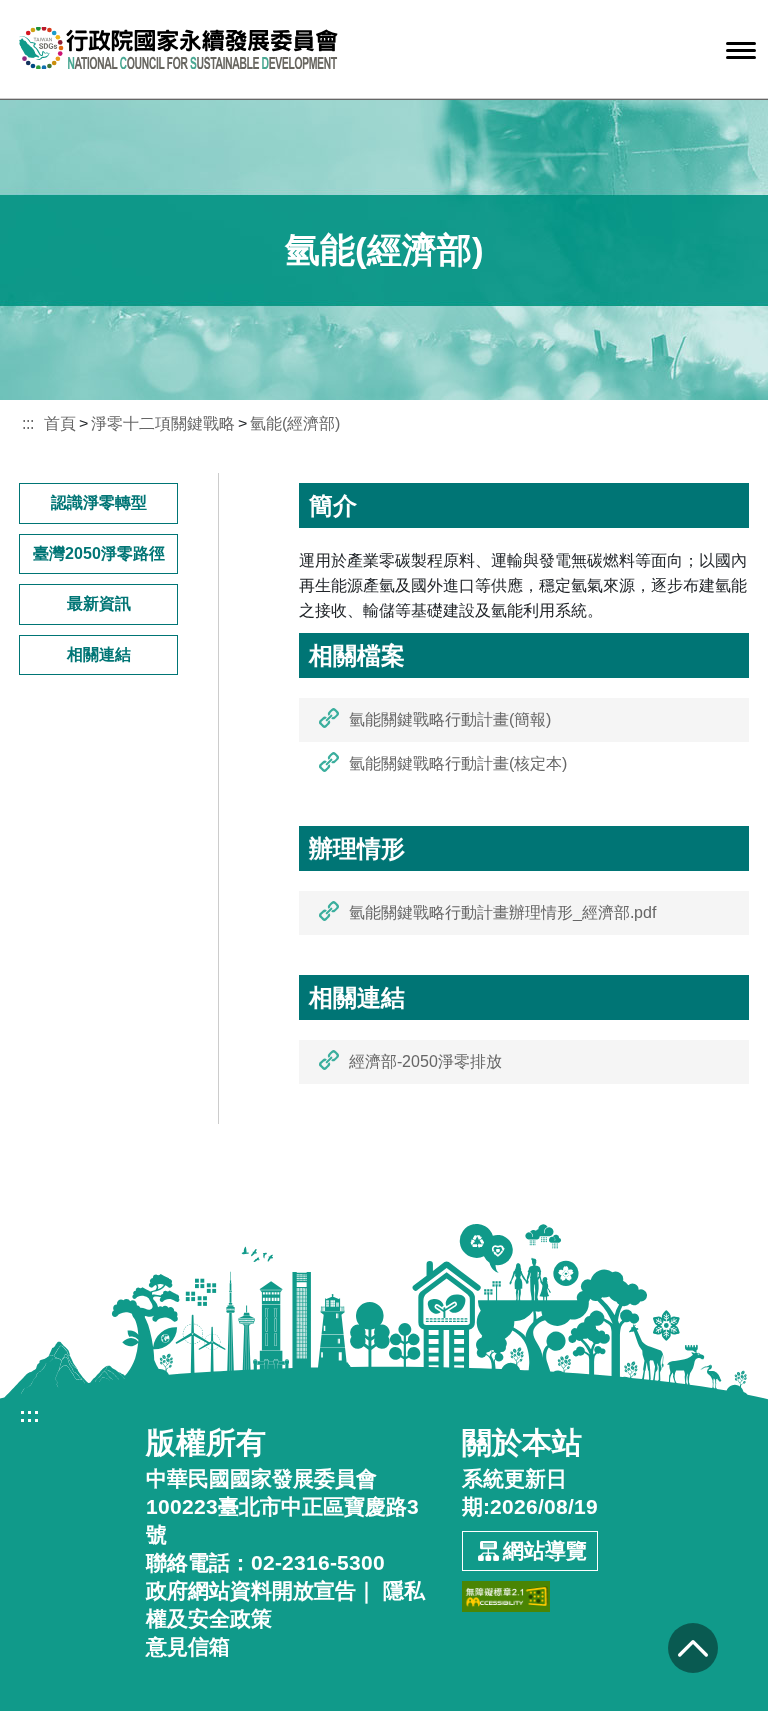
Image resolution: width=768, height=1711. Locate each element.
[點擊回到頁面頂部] (692, 1647)
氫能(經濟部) (295, 423)
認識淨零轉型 (99, 502)
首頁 (60, 423)
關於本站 (522, 1443)
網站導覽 (545, 1550)
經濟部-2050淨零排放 (425, 1061)
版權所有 (206, 1443)
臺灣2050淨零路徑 (99, 553)
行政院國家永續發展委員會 (179, 48)
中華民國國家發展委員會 (261, 1478)
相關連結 (99, 654)
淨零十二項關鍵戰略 (163, 423)
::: (28, 423)
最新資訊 (99, 603)
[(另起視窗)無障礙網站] (506, 1589)
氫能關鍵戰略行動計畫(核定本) (458, 763)
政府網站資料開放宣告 (251, 1590)
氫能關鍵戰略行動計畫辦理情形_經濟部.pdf (502, 912)
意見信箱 (188, 1646)
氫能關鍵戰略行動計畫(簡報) (450, 719)
